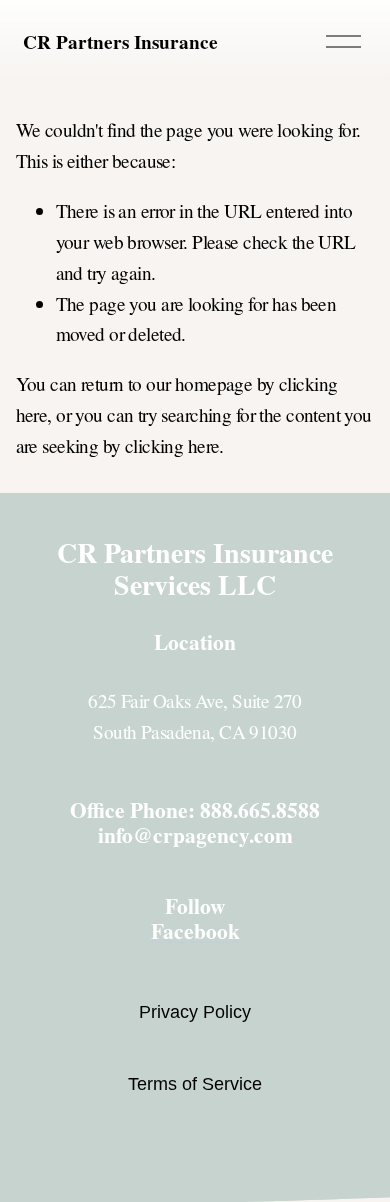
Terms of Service (195, 1084)
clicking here (172, 445)
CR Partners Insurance (120, 41)
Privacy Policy (195, 1012)
